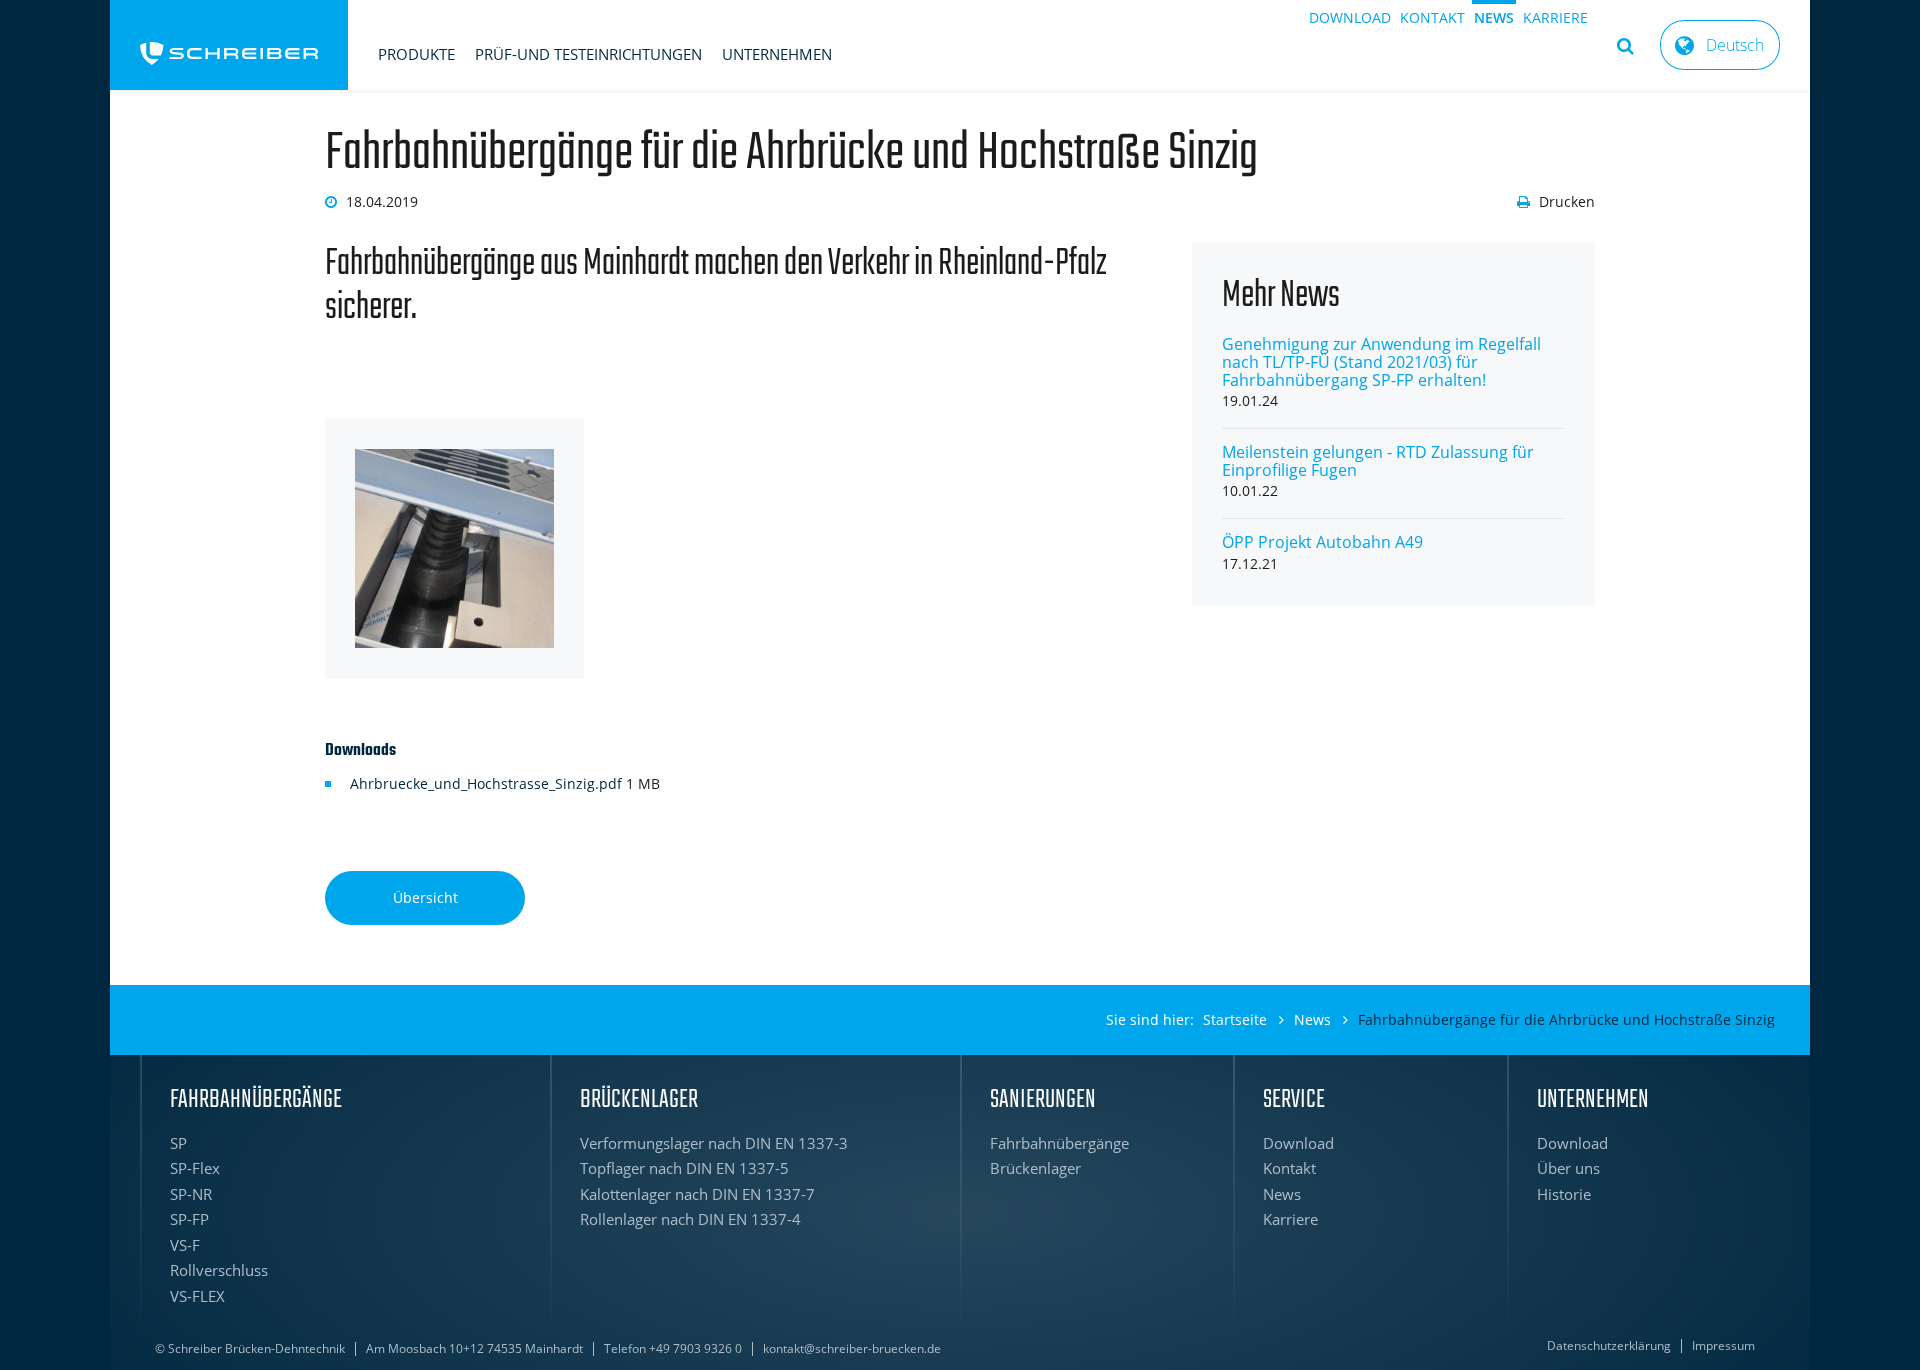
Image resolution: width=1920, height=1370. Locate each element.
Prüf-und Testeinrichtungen (588, 54)
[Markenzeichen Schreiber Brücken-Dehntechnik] (229, 45)
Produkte (416, 54)
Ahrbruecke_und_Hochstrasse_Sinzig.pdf (488, 783)
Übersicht (425, 897)
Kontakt (1432, 17)
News (1494, 17)
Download (1350, 17)
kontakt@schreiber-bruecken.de (852, 1348)
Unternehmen (777, 54)
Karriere (1555, 17)
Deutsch (1735, 45)
